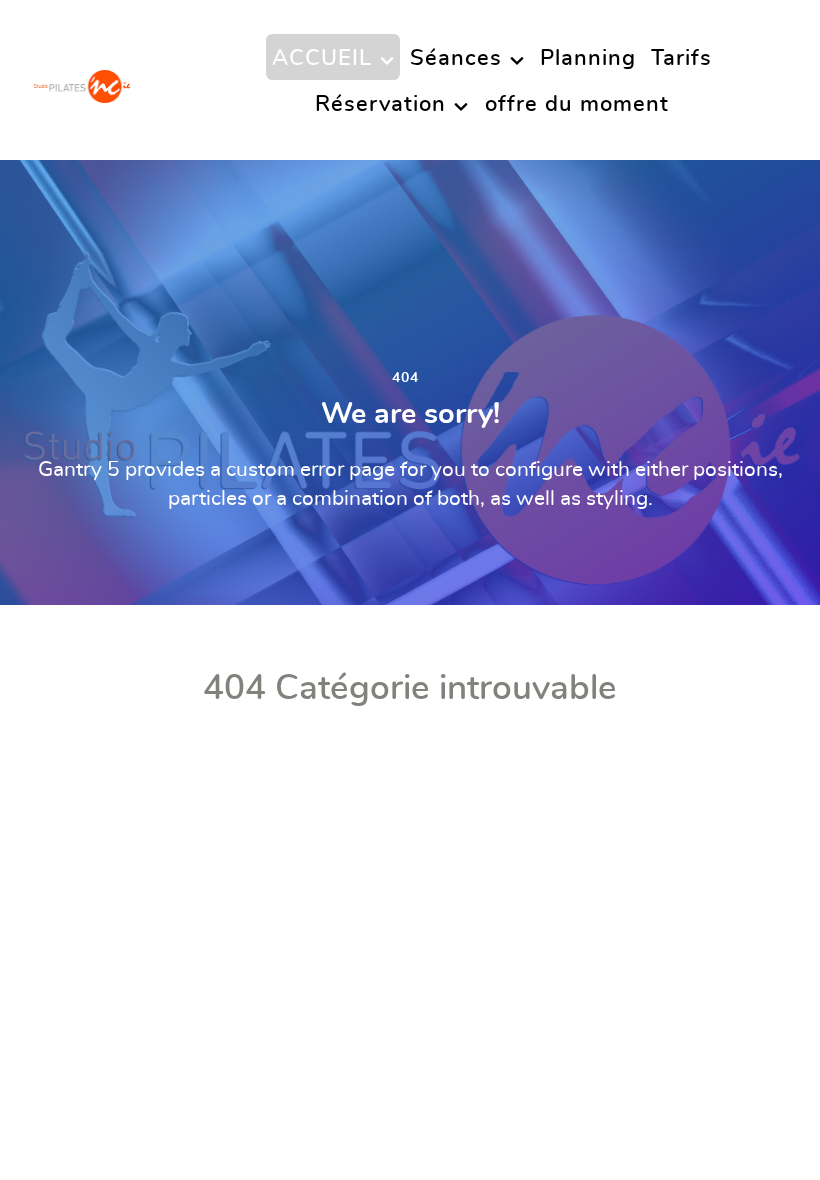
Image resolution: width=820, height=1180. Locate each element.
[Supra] (82, 80)
